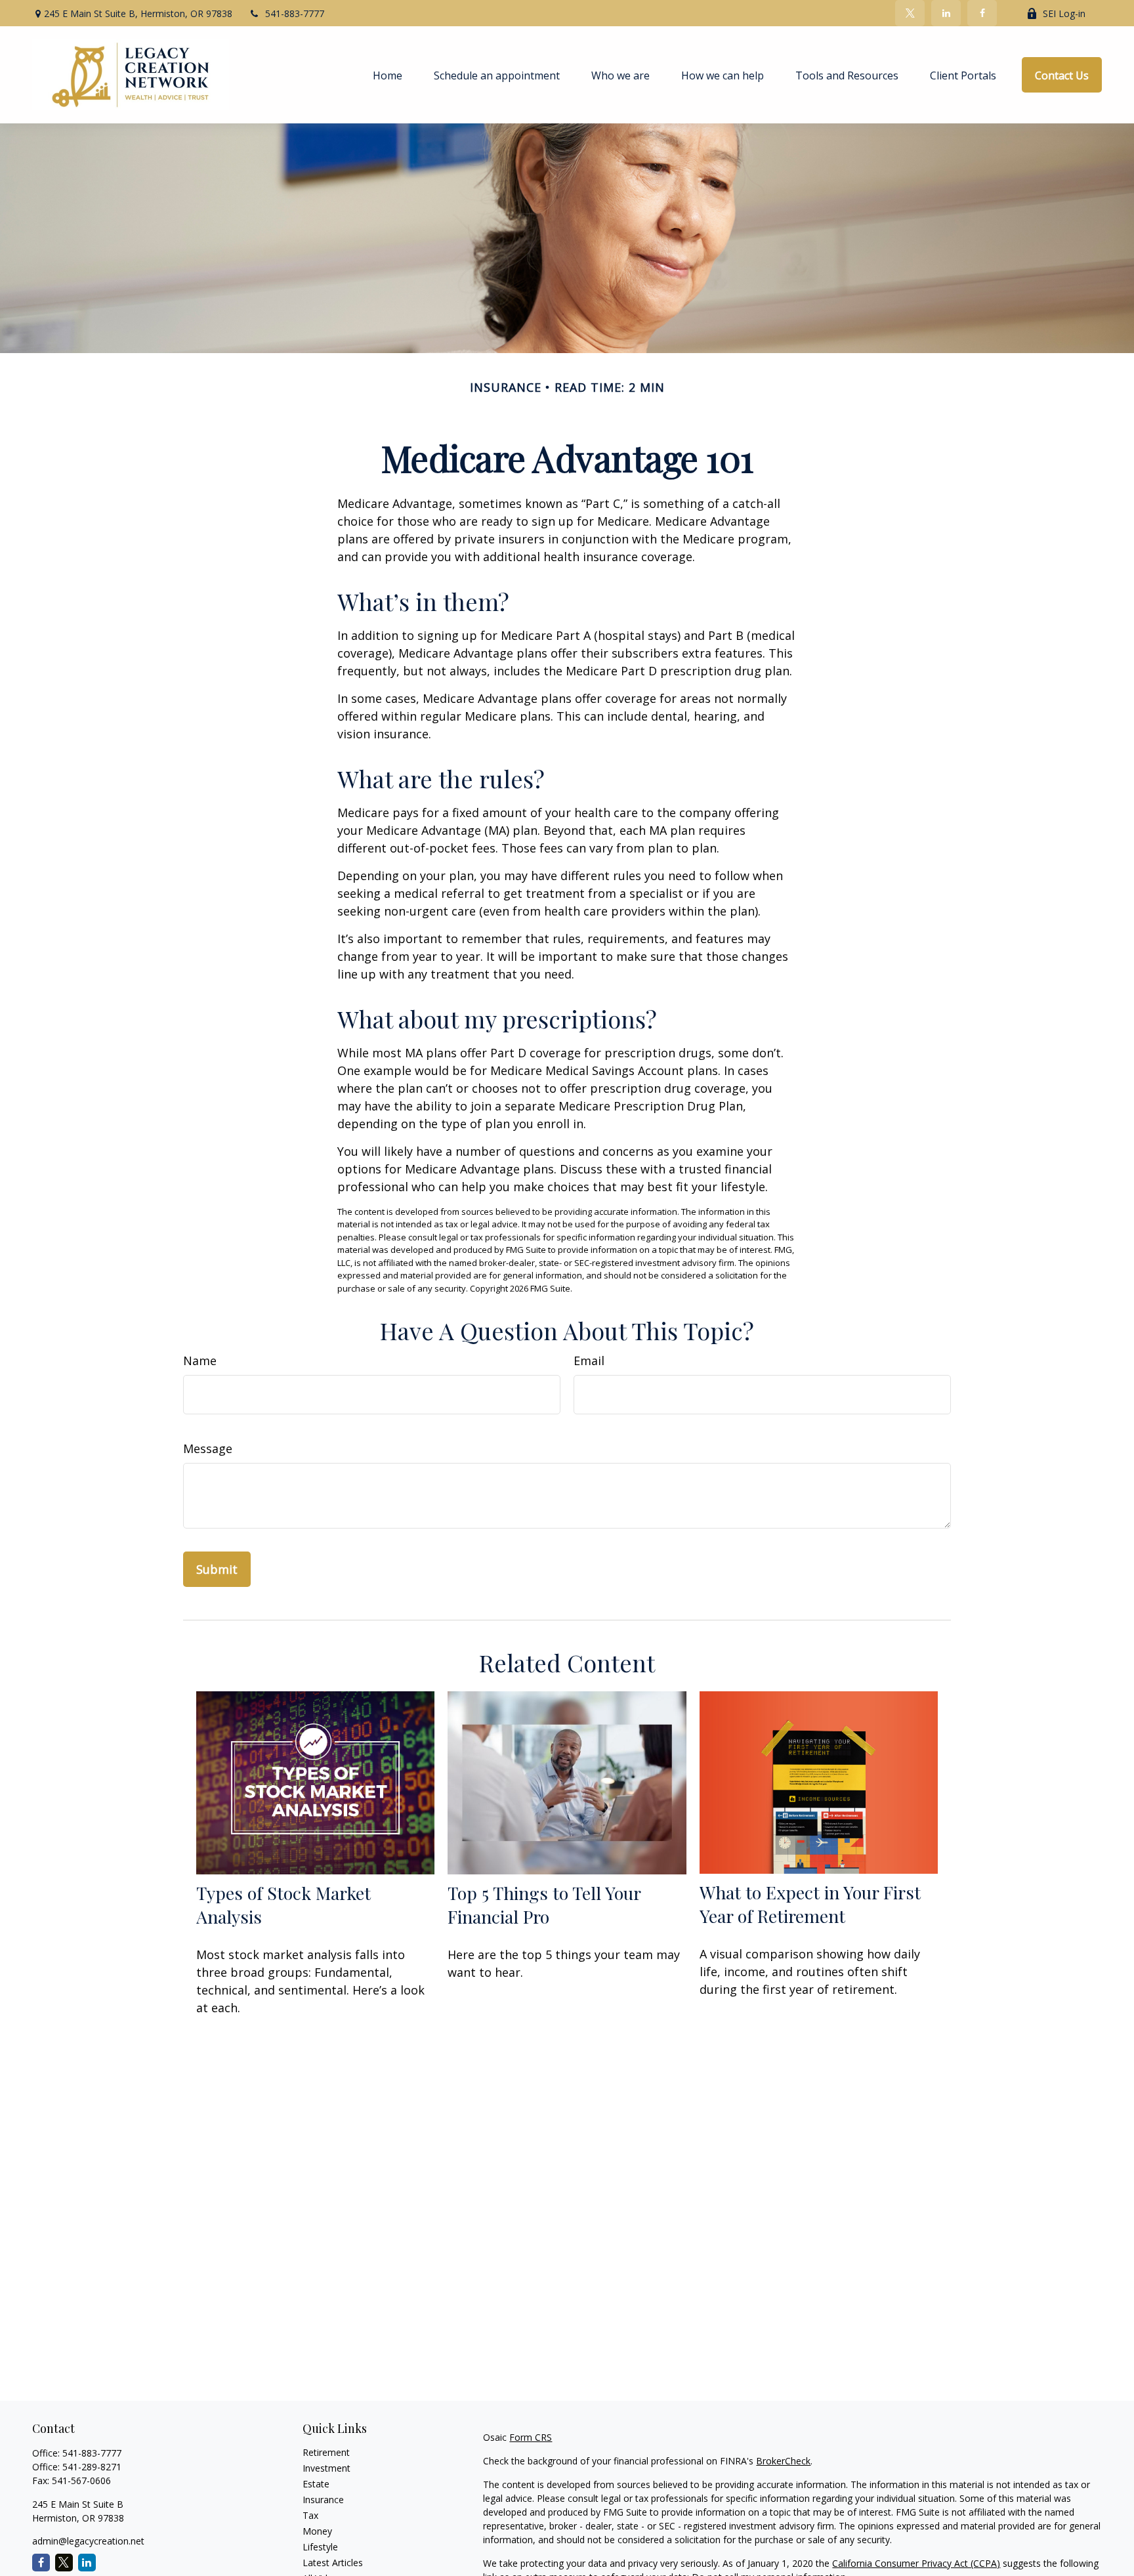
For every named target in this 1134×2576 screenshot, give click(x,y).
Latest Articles (333, 2563)
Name (200, 1361)
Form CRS (531, 2437)
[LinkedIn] (946, 13)
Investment (326, 2468)
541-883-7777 (295, 13)
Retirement (326, 2452)
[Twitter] (910, 13)
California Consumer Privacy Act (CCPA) (916, 2563)
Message (208, 1448)
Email (589, 1361)
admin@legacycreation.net (88, 2541)
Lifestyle (320, 2547)
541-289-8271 (92, 2467)
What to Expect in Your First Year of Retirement (810, 1904)
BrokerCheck (783, 2461)
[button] (388, 75)
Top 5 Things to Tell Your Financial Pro (544, 1905)
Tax (310, 2515)
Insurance (323, 2500)
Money (317, 2531)
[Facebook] (982, 13)
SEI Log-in (1064, 13)
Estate (316, 2484)
